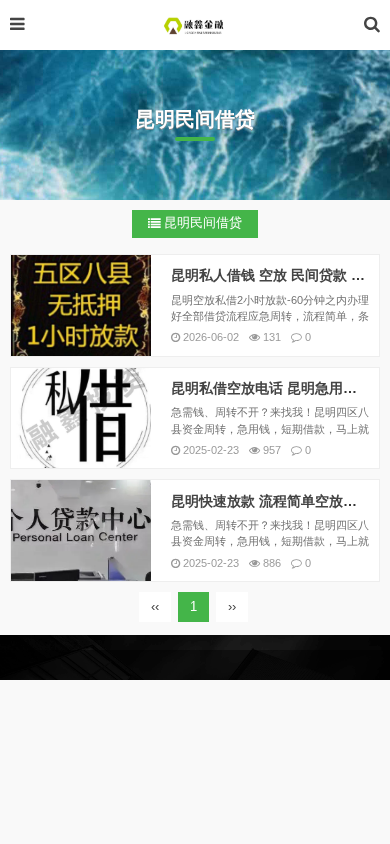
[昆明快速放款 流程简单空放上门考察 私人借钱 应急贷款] (81, 530)
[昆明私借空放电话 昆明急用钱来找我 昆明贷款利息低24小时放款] (81, 418)
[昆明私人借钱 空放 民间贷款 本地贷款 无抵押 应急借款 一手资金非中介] (81, 305)
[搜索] (372, 24)
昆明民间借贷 (203, 223)
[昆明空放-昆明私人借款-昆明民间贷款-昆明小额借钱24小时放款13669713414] (195, 25)
